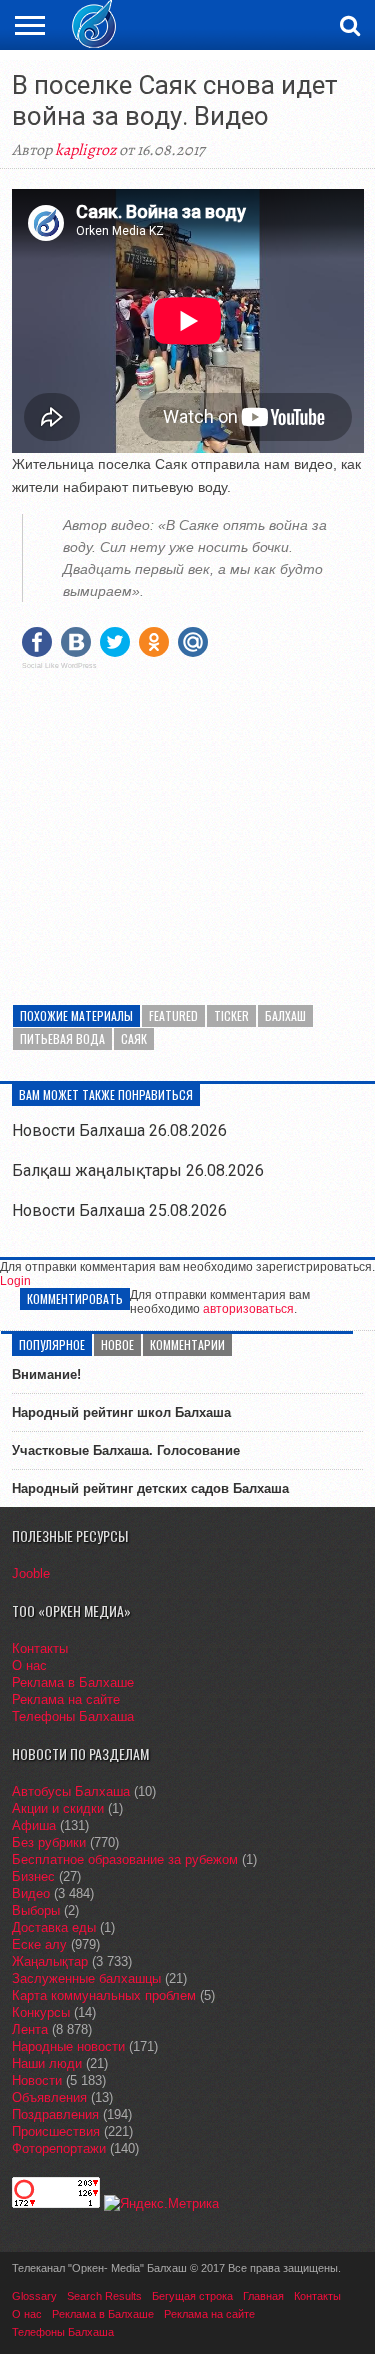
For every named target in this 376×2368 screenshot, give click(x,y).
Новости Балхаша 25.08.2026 (119, 1210)
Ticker (231, 1015)
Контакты (40, 1648)
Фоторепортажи (59, 2148)
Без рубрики (49, 1842)
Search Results (104, 2296)
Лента (30, 2029)
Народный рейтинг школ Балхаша (121, 1412)
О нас (29, 1665)
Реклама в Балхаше (73, 1682)
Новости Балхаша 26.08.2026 (119, 1130)
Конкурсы (41, 2012)
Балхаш (285, 1015)
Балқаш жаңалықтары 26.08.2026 (138, 1170)
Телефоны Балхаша (73, 1716)
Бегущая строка (192, 2296)
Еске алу (39, 1944)
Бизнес (33, 1876)
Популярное (52, 1344)
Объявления (49, 2097)
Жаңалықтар (50, 1961)
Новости (37, 2080)
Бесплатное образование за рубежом (125, 1859)
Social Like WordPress (59, 666)
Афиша (34, 1825)
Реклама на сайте (66, 1699)
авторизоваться (248, 1309)
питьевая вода (62, 1038)
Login (15, 1281)
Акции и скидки (58, 1808)
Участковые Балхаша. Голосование (126, 1450)
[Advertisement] (188, 825)
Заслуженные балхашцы (86, 1978)
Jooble (31, 1573)
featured (173, 1015)
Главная (263, 2296)
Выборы (36, 1910)
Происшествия (56, 2131)
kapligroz (85, 150)
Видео (31, 1893)
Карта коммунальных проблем (104, 1995)
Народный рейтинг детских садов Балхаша (150, 1488)
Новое (117, 1344)
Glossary (34, 2296)
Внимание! (46, 1374)
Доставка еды (54, 1927)
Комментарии (187, 1344)
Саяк (134, 1038)
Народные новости (68, 2046)
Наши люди (47, 2063)
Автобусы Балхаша (71, 1791)
